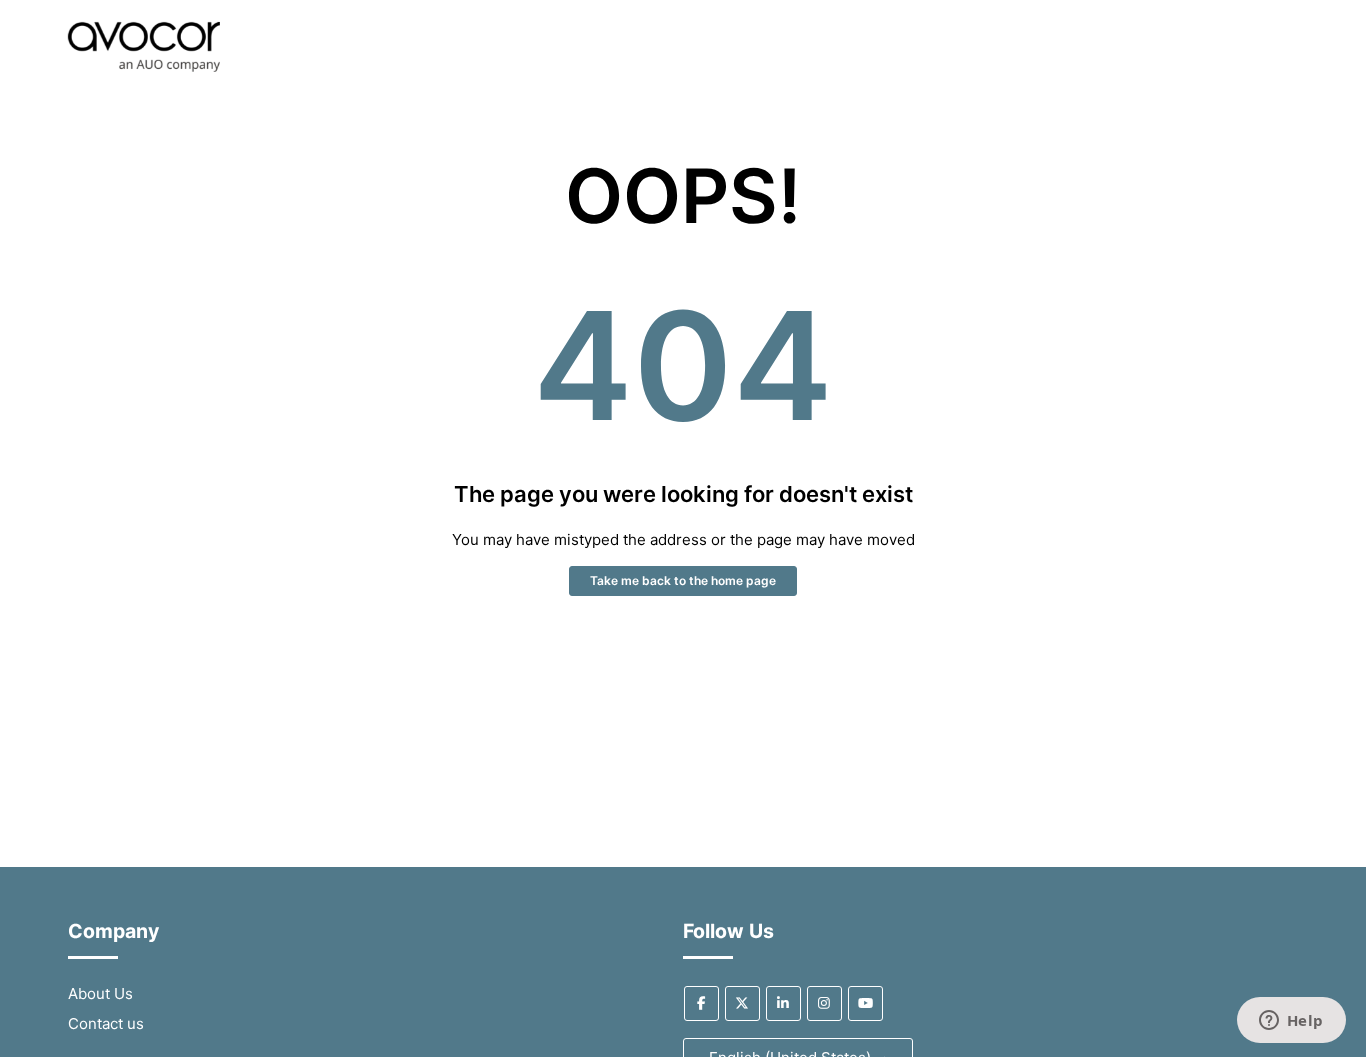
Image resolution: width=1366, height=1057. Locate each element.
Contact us (106, 1023)
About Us (100, 993)
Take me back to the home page (683, 580)
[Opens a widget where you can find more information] (1291, 1022)
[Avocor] (144, 66)
